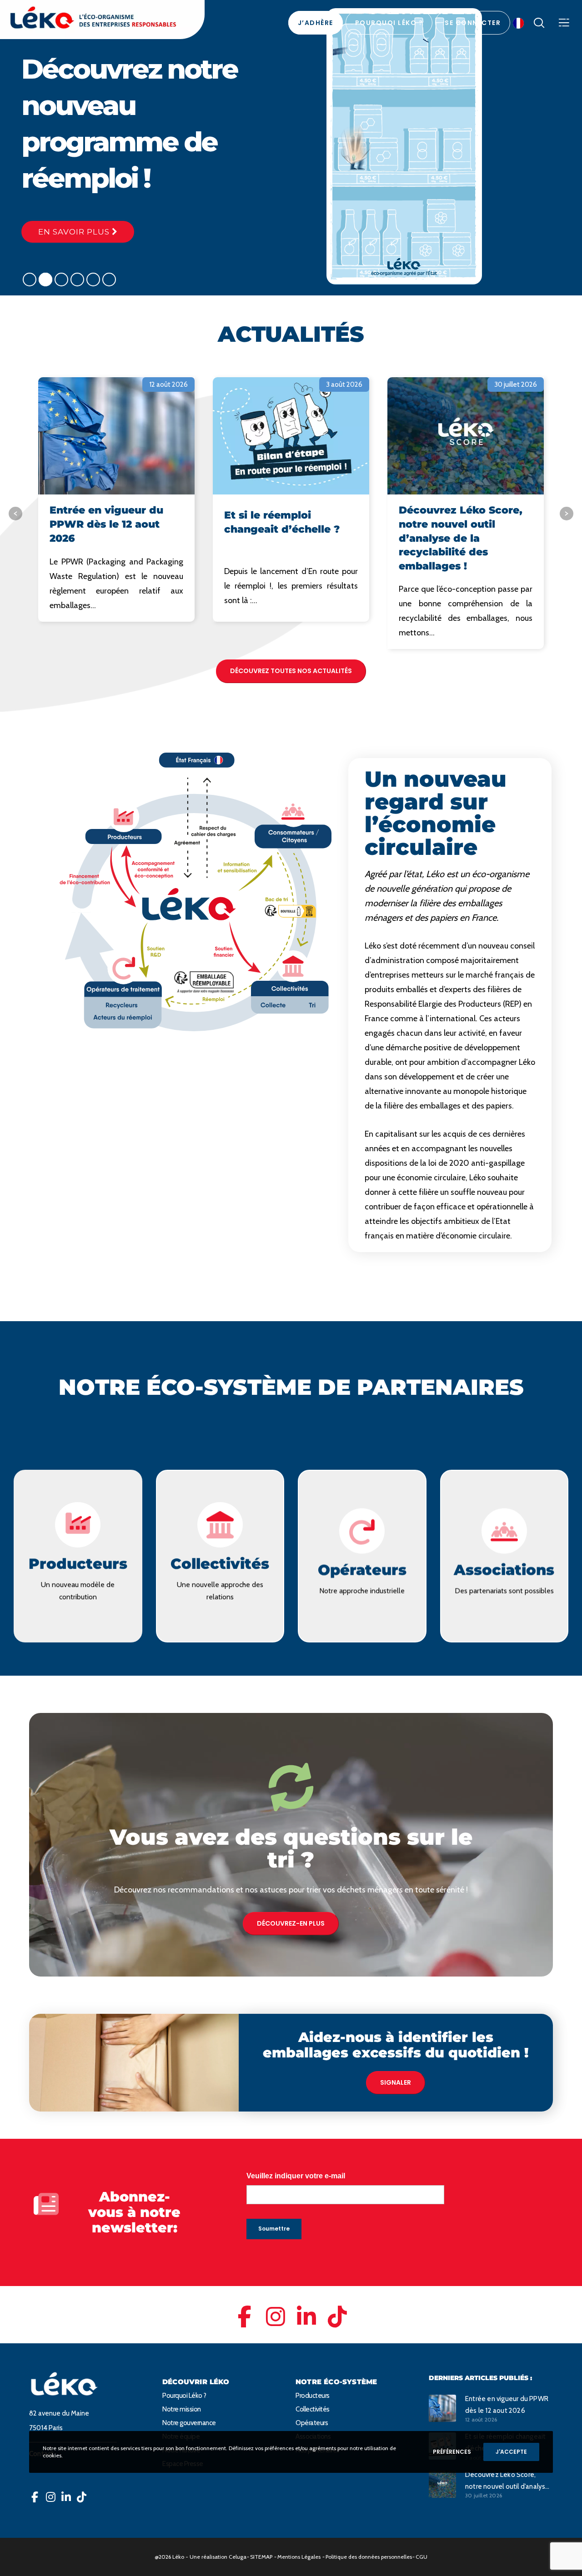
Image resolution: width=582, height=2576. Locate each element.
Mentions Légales (299, 2557)
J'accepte (511, 2452)
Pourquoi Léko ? (184, 2396)
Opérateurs (312, 2423)
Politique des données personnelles (369, 2557)
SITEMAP (261, 2557)
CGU (421, 2557)
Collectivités (313, 2409)
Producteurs (313, 2396)
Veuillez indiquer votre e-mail (296, 2176)
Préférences (452, 2452)
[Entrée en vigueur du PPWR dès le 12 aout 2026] (442, 2408)
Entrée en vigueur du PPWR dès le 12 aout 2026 (507, 2405)
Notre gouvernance (189, 2423)
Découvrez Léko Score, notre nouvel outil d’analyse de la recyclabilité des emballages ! (507, 2481)
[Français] (521, 23)
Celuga (238, 2557)
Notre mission (182, 2409)
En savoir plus (75, 232)
